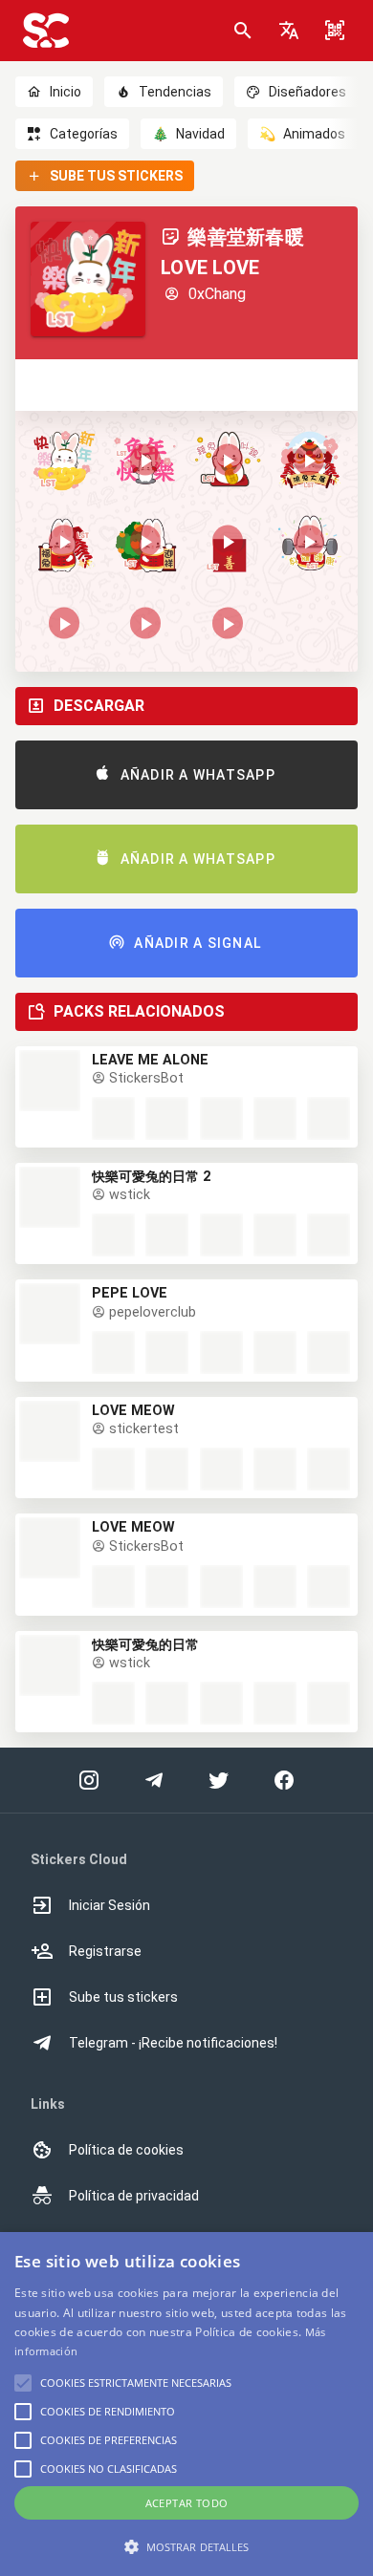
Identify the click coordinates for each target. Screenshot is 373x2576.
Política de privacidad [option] (134, 2196)
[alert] (186, 2404)
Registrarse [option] (105, 1951)
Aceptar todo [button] (187, 2503)
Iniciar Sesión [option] (110, 1905)
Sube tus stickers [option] (123, 1997)
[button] (289, 31)
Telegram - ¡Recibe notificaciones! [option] (173, 2043)
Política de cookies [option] (126, 2150)
